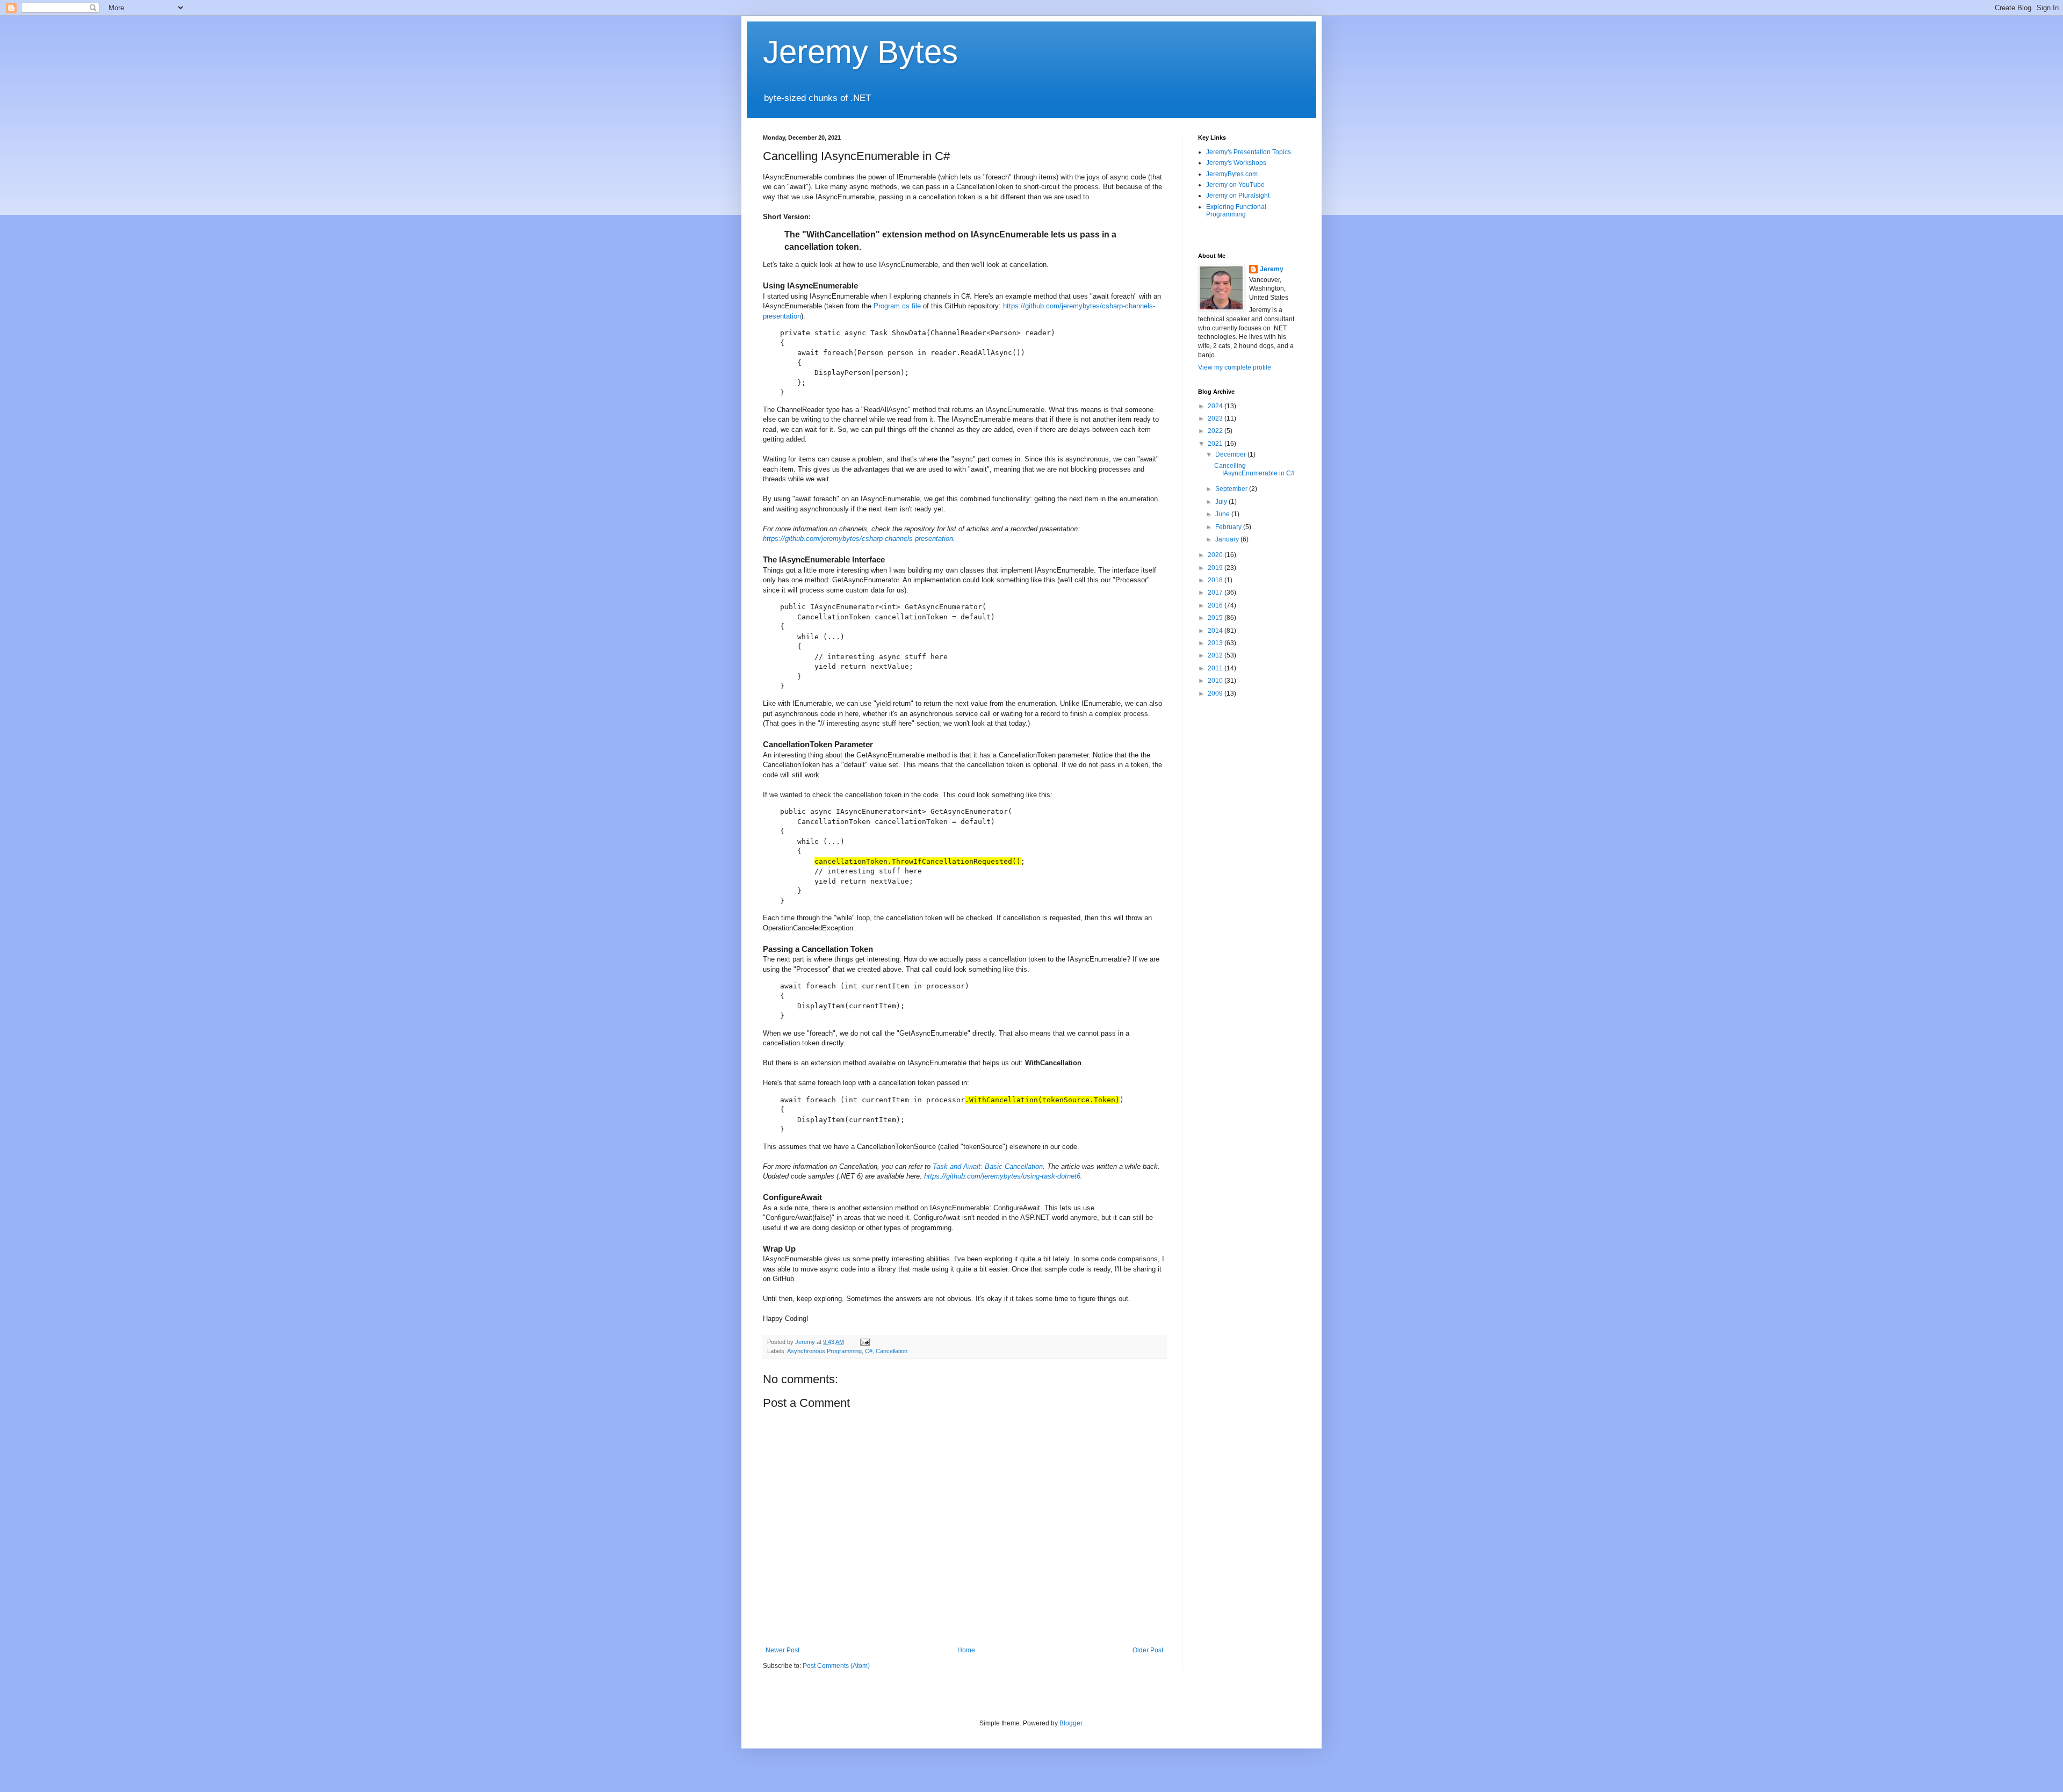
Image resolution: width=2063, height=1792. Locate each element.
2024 (1216, 406)
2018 (1216, 580)
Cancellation (892, 1351)
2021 (1216, 444)
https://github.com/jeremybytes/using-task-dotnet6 (1002, 1176)
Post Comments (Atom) (836, 1666)
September (1232, 489)
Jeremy (1272, 269)
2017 (1216, 592)
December (1231, 454)
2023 (1216, 418)
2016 (1216, 605)
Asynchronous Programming (824, 1351)
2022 (1216, 431)
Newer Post (782, 1650)
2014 (1216, 631)
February (1229, 527)
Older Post (1148, 1650)
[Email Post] (864, 1342)
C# (869, 1351)
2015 (1216, 618)
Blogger (1071, 1723)
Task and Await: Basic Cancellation (988, 1166)
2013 (1216, 643)
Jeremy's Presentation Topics (1249, 152)
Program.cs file (897, 306)
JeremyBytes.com (1232, 174)
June (1223, 514)
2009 (1216, 693)
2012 (1216, 655)
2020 (1216, 555)
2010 (1216, 681)
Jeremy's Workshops (1236, 163)
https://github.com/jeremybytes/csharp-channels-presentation (858, 539)
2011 (1216, 668)
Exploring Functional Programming (1236, 211)
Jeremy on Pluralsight (1238, 196)
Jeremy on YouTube (1235, 185)
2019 (1216, 568)
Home (966, 1650)
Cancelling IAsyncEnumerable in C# (1254, 469)
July (1222, 502)
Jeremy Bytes (860, 52)
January (1228, 539)
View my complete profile (1235, 367)
